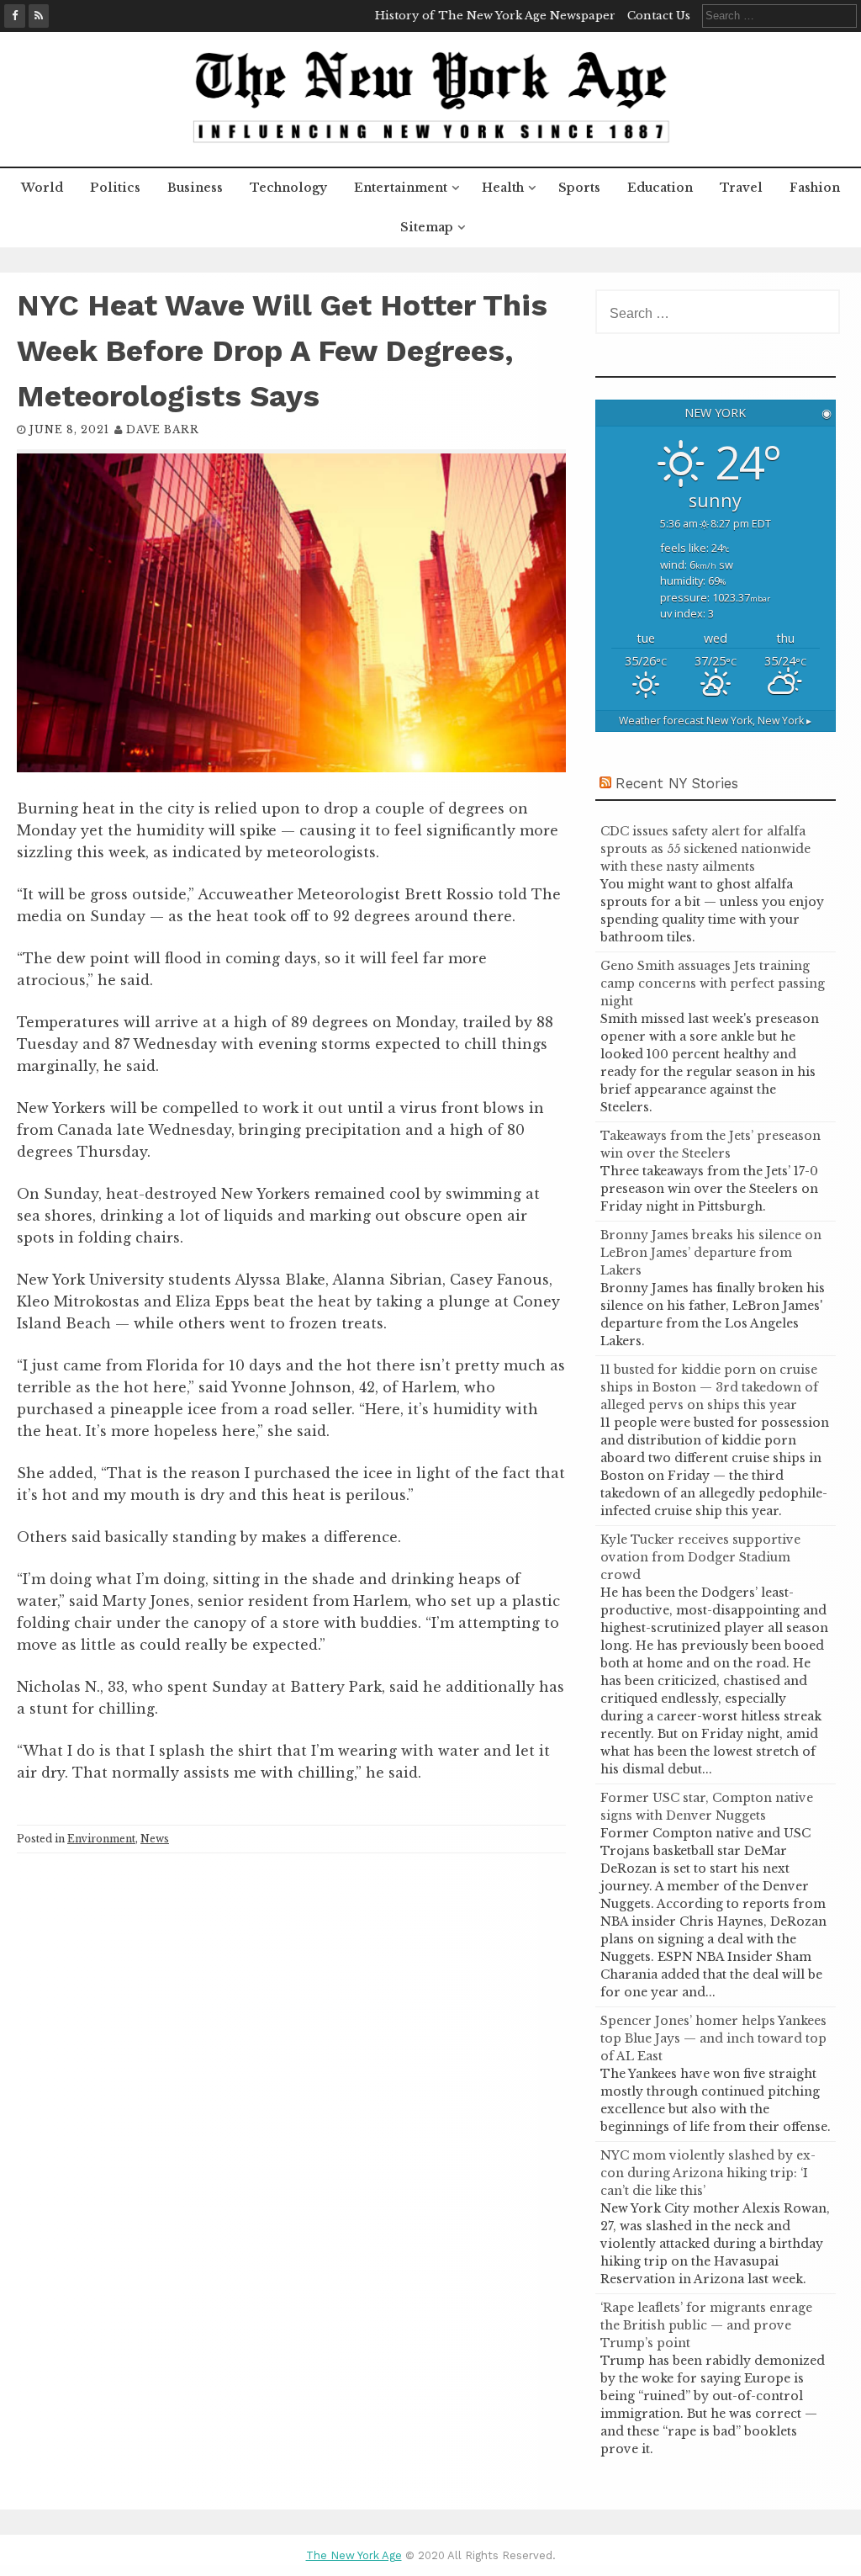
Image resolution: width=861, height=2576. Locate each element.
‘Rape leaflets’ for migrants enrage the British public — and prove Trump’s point (706, 2325)
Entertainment (401, 188)
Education (660, 188)
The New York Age (354, 2555)
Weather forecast (715, 721)
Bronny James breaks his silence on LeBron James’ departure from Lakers (711, 1253)
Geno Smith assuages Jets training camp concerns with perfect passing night (713, 983)
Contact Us (659, 16)
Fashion (815, 188)
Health (503, 188)
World (42, 188)
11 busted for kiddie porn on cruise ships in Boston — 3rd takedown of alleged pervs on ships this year (709, 1387)
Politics (115, 188)
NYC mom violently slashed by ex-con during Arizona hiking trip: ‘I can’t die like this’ (708, 2173)
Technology (288, 188)
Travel (741, 188)
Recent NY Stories (677, 783)
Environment (101, 1839)
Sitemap (427, 227)
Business (195, 188)
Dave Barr (163, 429)
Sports (579, 188)
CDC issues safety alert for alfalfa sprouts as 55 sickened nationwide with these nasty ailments (705, 849)
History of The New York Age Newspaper (495, 16)
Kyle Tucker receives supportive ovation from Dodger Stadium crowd (700, 1557)
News (155, 1839)
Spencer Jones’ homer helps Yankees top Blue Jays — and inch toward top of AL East (713, 2038)
